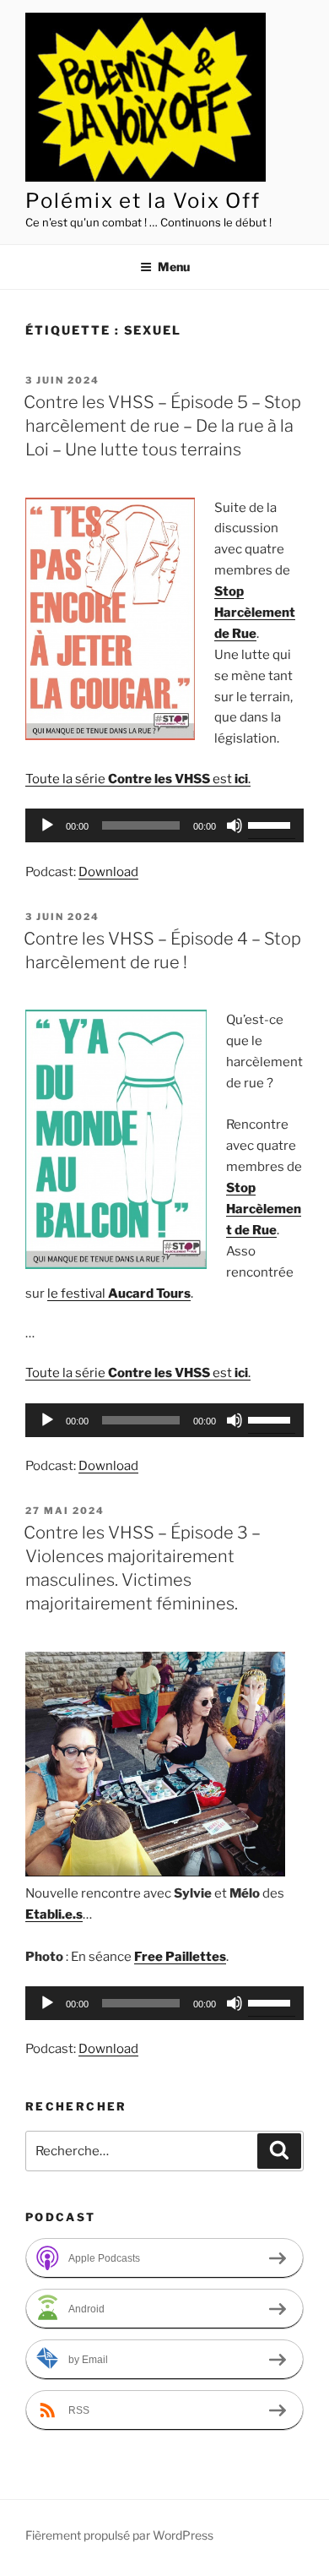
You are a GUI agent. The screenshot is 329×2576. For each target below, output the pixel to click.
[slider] (272, 824)
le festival (119, 1293)
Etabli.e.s (54, 1914)
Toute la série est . (138, 779)
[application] (164, 825)
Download (108, 872)
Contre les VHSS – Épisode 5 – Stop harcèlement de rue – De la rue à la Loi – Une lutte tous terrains (162, 426)
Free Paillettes (180, 1957)
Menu (174, 267)
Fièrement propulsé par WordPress (119, 2535)
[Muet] (235, 825)
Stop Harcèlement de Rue (255, 613)
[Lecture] (47, 825)
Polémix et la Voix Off (143, 201)
